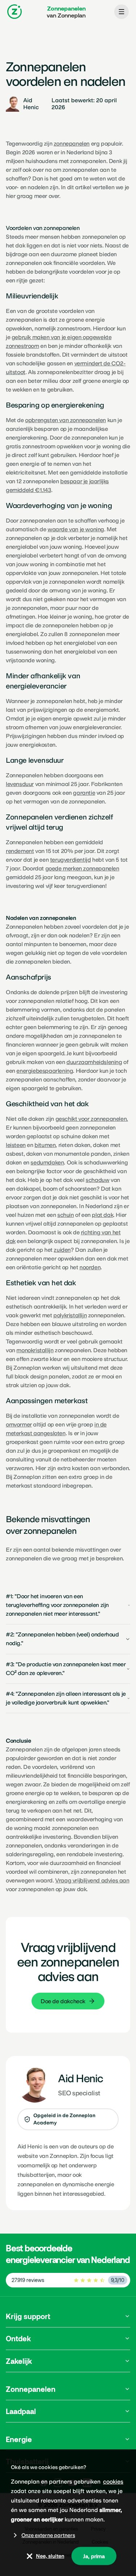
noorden (90, 1267)
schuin (66, 1215)
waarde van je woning (76, 529)
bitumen (45, 1145)
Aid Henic (30, 2146)
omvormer (19, 1424)
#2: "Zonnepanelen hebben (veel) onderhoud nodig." (62, 1639)
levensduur (20, 784)
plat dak (102, 1215)
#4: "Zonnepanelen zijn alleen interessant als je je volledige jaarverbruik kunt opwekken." (66, 1698)
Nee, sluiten (50, 2556)
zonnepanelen (72, 144)
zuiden (62, 1250)
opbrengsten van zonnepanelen (65, 420)
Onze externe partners (48, 2535)
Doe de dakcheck (63, 2001)
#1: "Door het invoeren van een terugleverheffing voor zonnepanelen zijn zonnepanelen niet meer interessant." (57, 1605)
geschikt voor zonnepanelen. (92, 1119)
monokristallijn (35, 1350)
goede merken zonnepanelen (82, 868)
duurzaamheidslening (94, 1062)
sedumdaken (47, 1162)
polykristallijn (70, 1315)
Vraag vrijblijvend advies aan (92, 1880)
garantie (84, 793)
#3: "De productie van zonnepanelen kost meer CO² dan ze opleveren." (66, 1669)
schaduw (97, 1180)
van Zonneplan (66, 12)
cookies (113, 2482)
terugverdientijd (71, 860)
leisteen (16, 1145)
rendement (20, 851)
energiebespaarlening (45, 1071)
